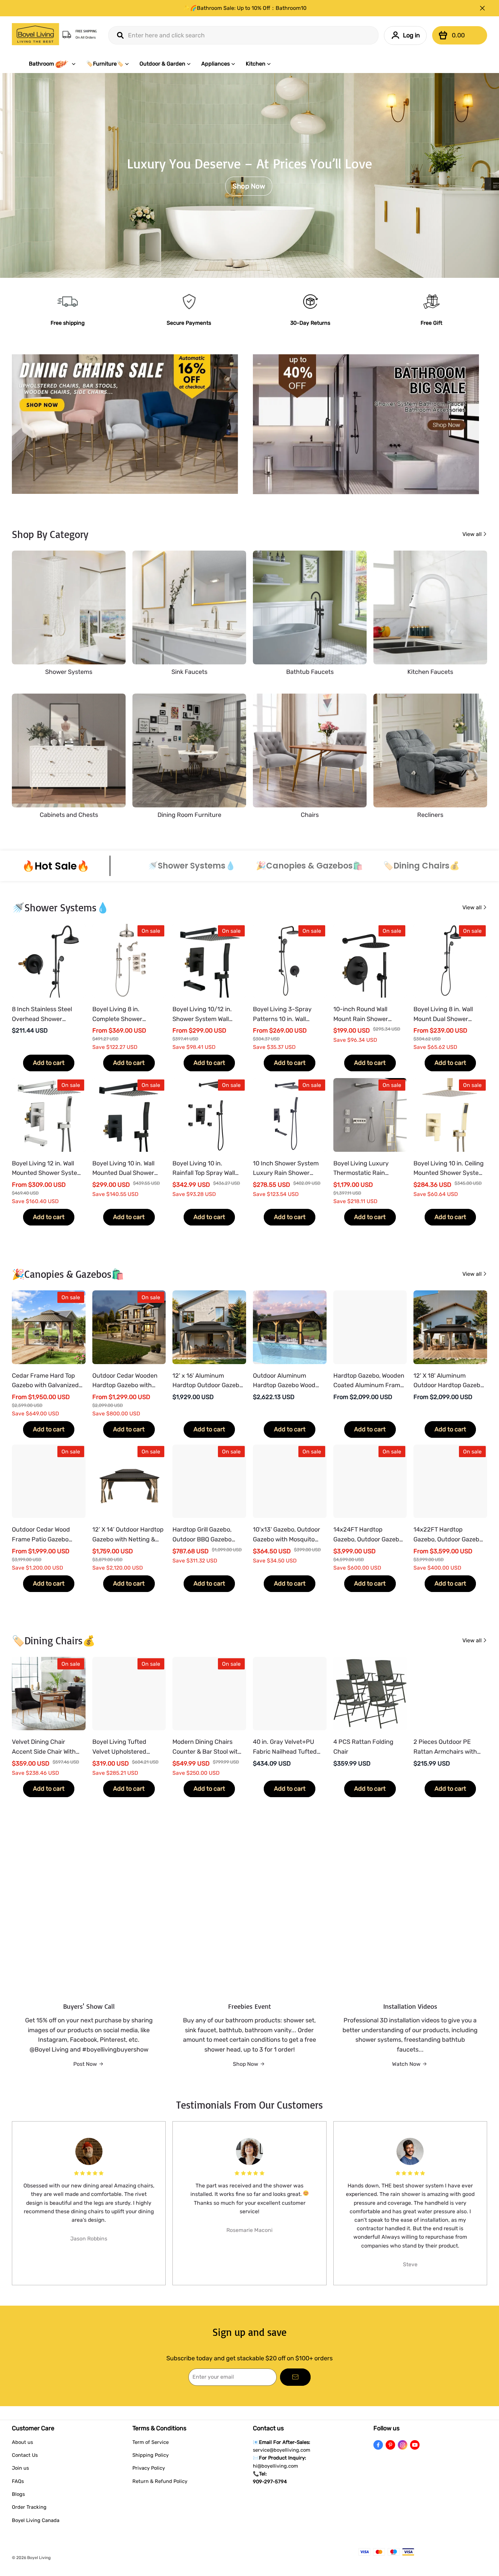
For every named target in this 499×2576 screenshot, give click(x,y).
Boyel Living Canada (36, 2520)
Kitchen (256, 64)
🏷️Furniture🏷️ (105, 64)
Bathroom (41, 64)
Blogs (18, 2494)
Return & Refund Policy (160, 2481)
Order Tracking (29, 2507)
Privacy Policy (149, 2468)
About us (22, 2442)
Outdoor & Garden (162, 64)
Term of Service (151, 2442)
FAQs (18, 2481)
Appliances (216, 64)
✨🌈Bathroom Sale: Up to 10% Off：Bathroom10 (245, 8)
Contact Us (25, 2455)
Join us (20, 2468)
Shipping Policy (151, 2455)
